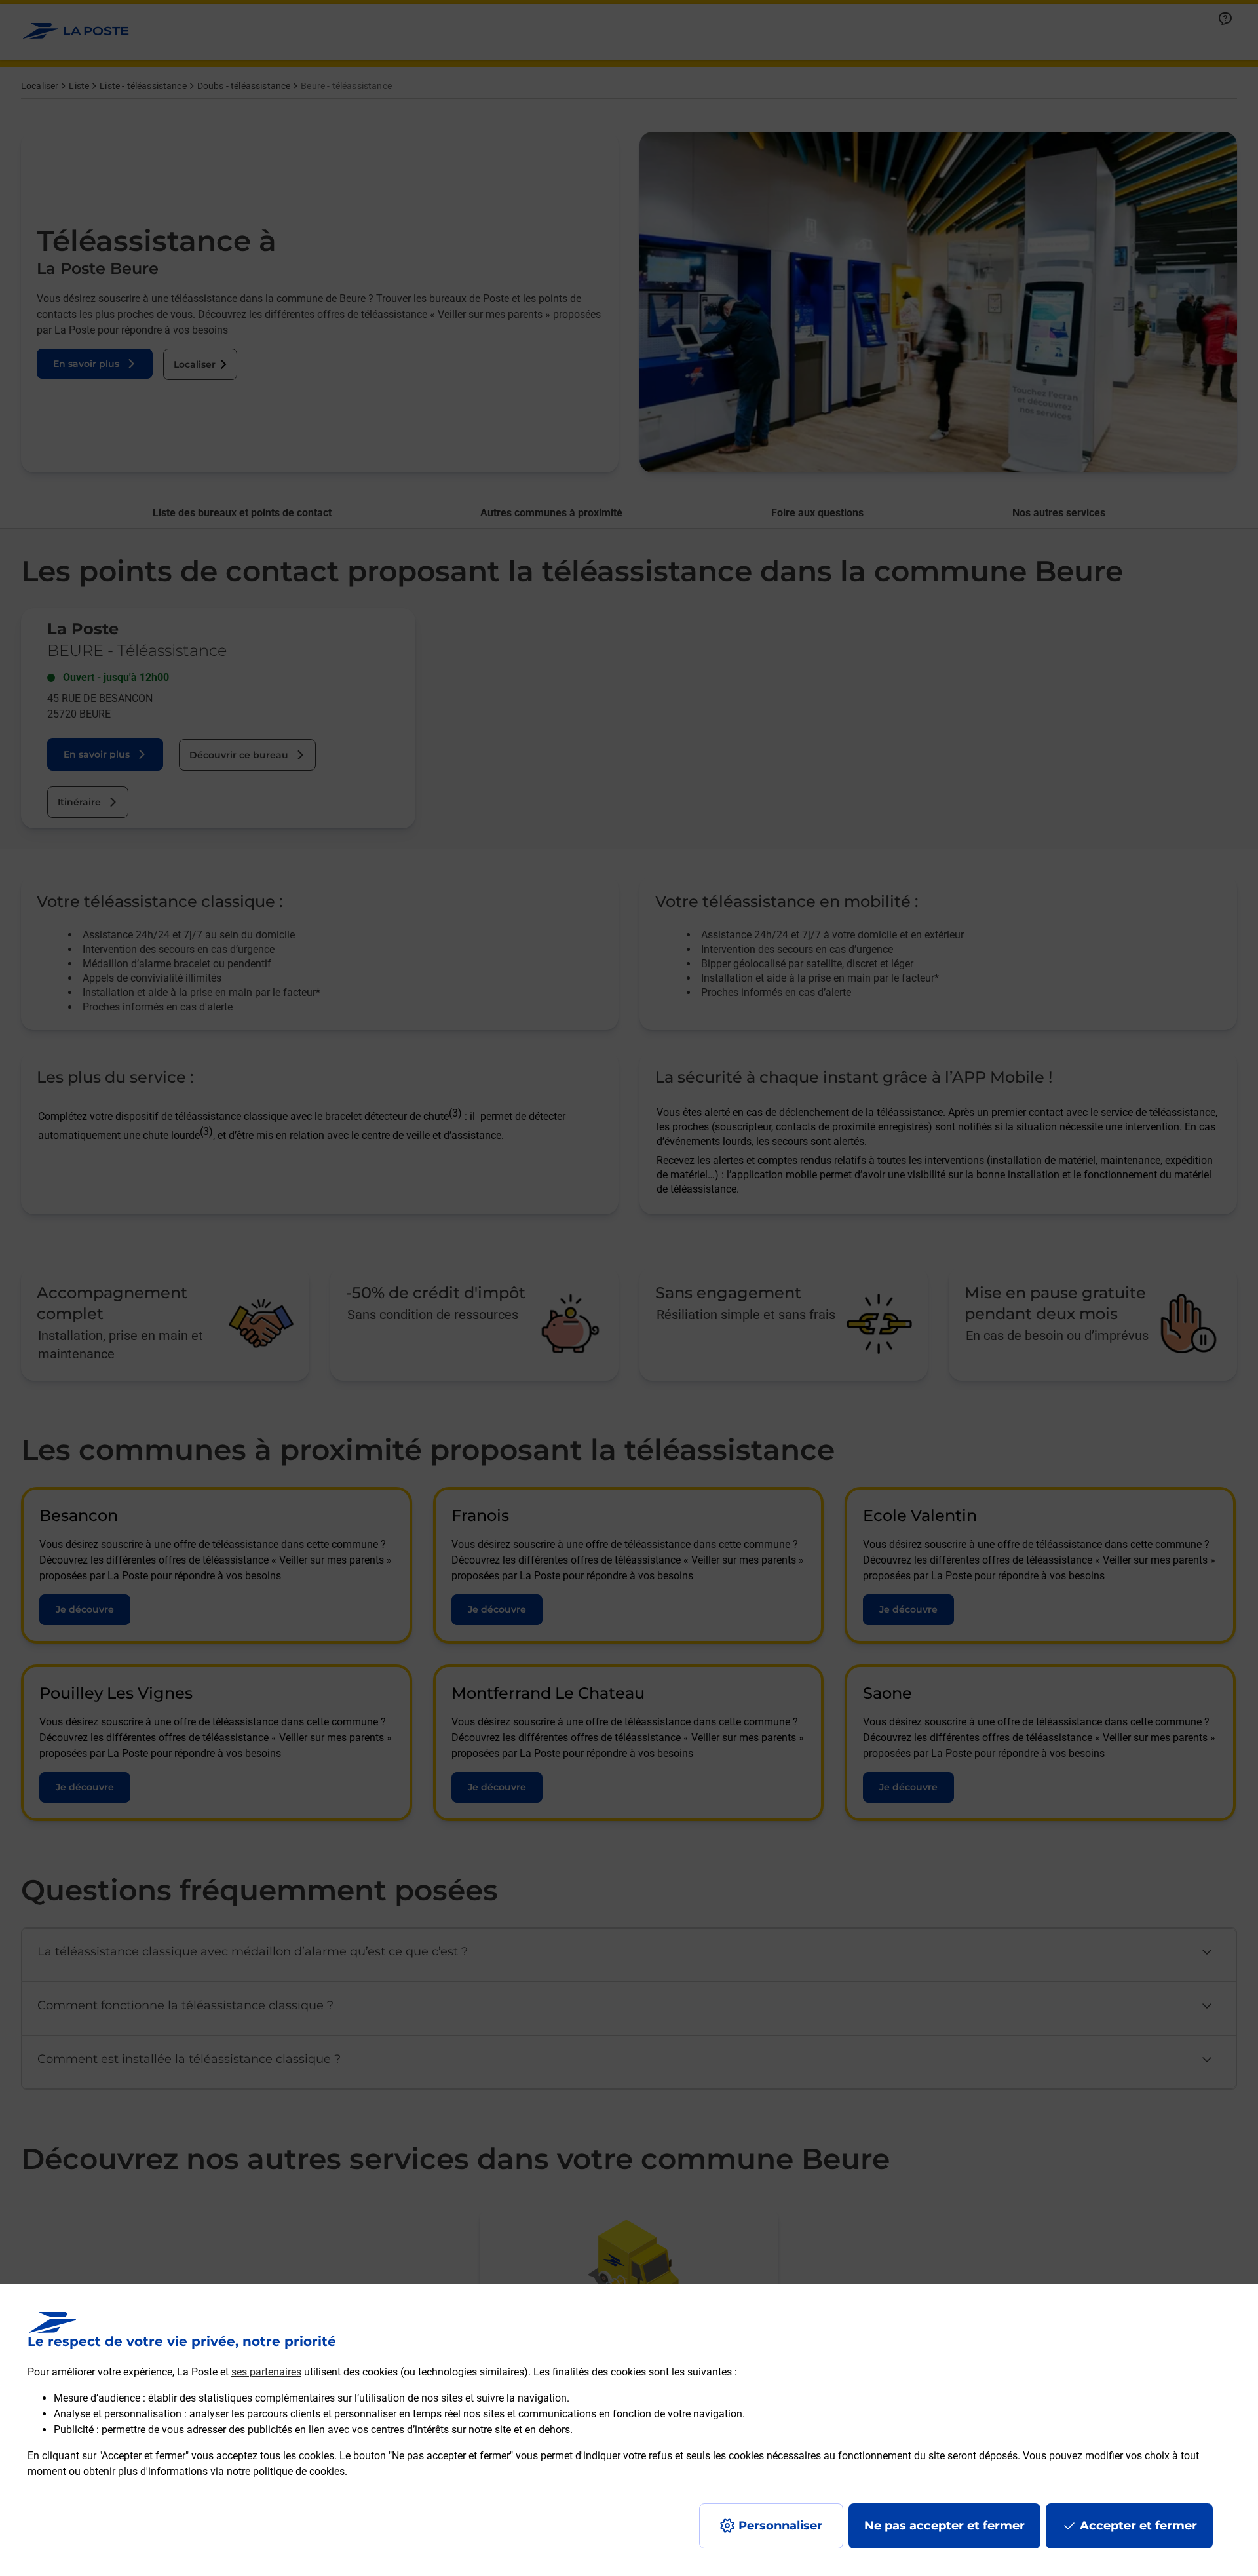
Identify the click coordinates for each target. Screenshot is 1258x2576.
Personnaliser (780, 2526)
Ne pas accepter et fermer (944, 2526)
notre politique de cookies (286, 2471)
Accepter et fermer (1138, 2526)
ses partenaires (266, 2372)
